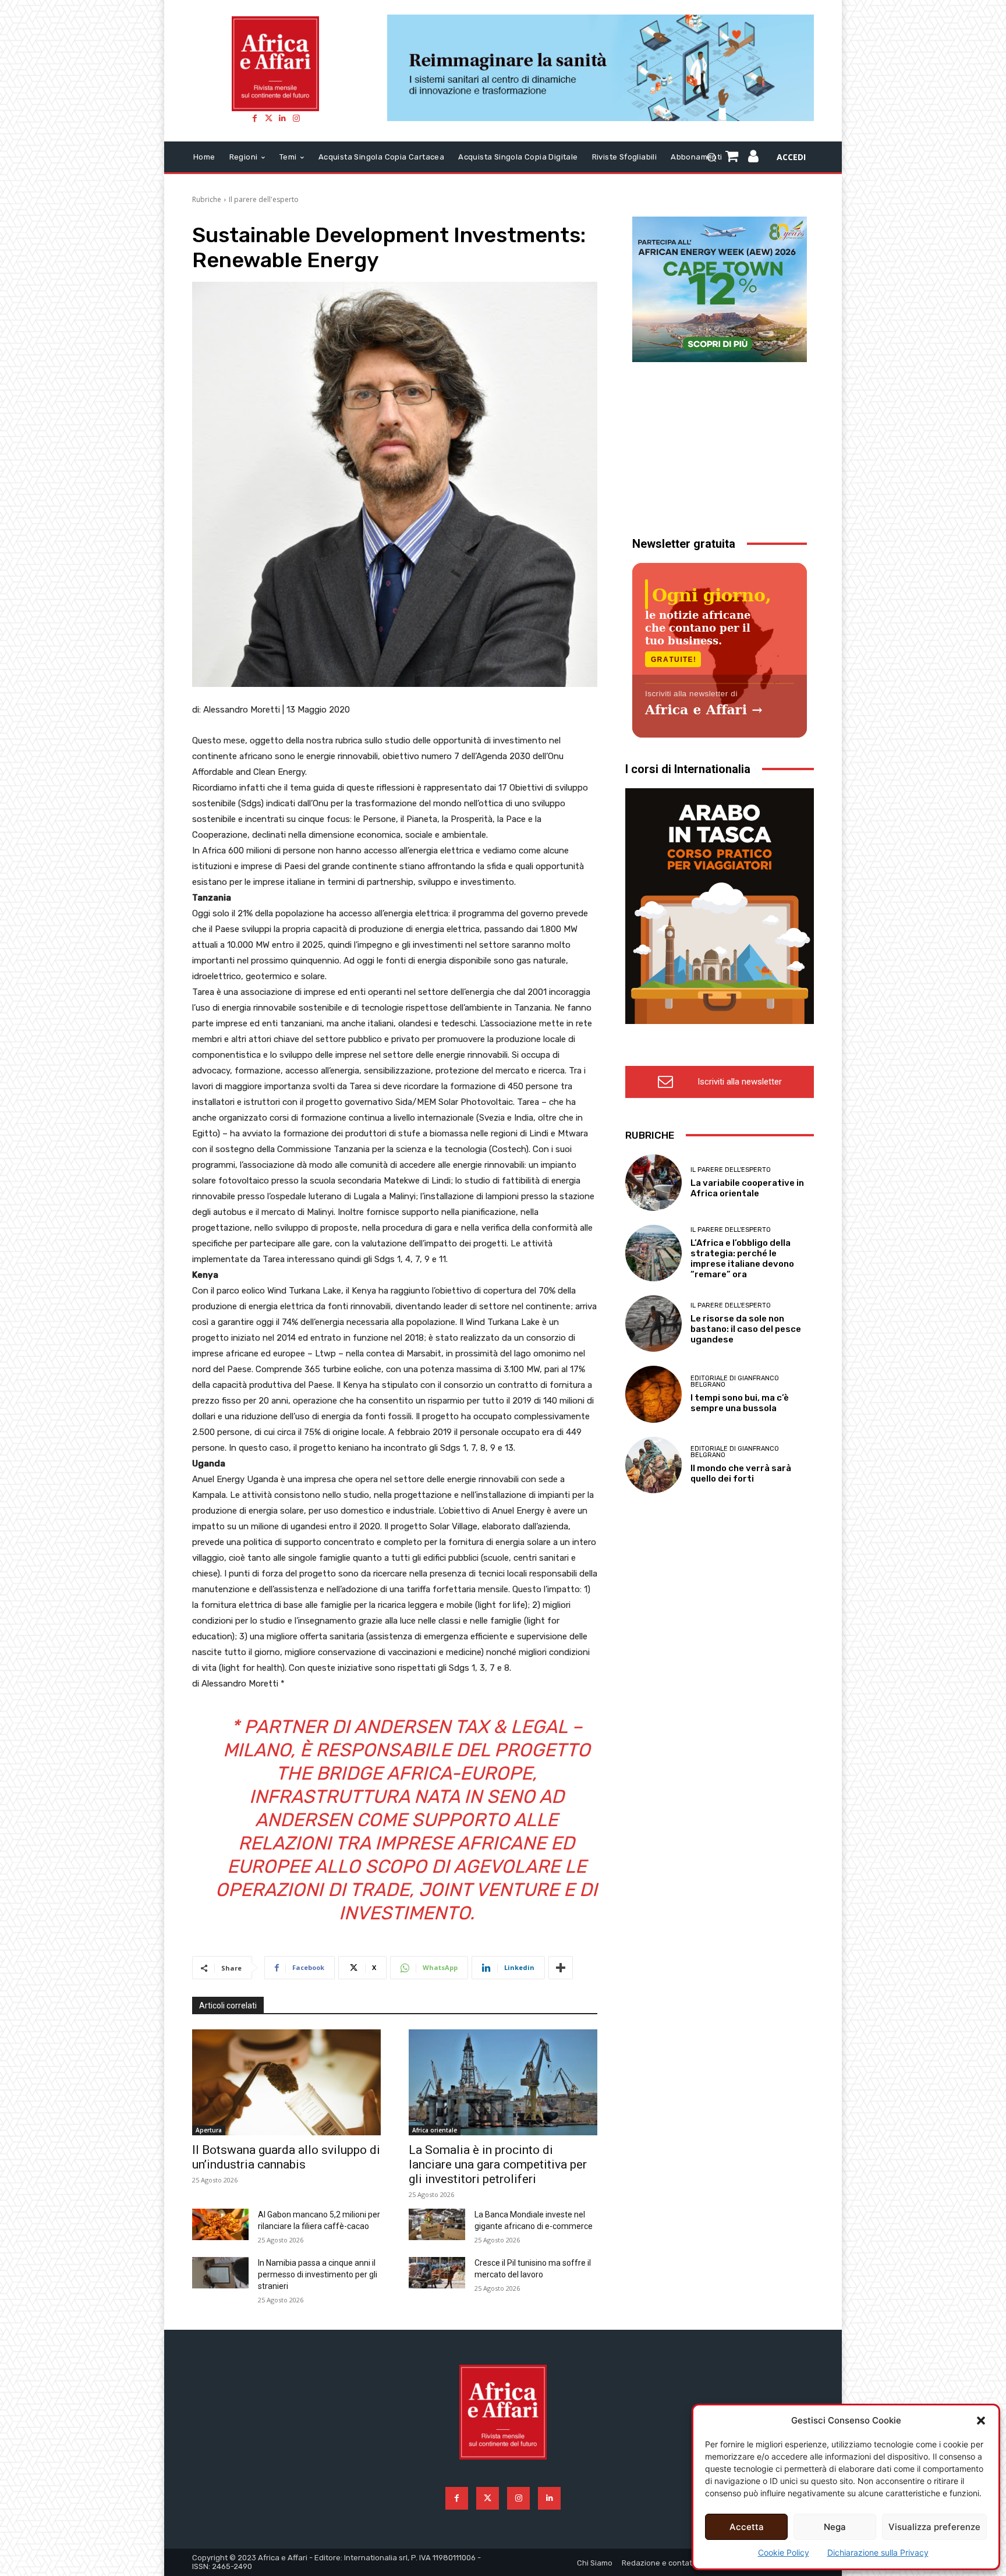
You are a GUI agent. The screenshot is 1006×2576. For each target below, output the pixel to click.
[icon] (754, 158)
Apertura (209, 2130)
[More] (561, 1968)
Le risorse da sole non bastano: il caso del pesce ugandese (746, 1329)
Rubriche (207, 199)
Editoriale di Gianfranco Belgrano (735, 1381)
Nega (835, 2527)
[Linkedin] (282, 118)
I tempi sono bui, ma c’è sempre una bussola (740, 1403)
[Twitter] (268, 118)
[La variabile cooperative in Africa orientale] (653, 1183)
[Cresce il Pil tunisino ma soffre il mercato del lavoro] (437, 2273)
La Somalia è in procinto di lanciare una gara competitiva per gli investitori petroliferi (498, 2164)
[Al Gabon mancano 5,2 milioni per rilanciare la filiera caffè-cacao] (220, 2224)
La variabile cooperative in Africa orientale (747, 1188)
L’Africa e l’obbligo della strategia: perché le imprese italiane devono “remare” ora (742, 1259)
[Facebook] (254, 118)
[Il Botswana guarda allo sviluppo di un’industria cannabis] (286, 2082)
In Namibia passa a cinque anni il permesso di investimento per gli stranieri (318, 2274)
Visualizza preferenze (934, 2527)
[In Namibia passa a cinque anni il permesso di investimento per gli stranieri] (220, 2273)
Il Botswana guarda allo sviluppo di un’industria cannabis (286, 2157)
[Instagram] (296, 118)
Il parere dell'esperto (264, 199)
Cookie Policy (784, 2552)
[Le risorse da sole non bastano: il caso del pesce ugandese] (653, 1324)
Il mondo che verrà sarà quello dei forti (741, 1473)
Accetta (747, 2527)
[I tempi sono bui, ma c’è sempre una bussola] (653, 1394)
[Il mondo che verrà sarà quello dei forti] (653, 1465)
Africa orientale (435, 2130)
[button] (981, 2421)
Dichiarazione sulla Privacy (878, 2552)
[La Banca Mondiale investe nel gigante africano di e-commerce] (437, 2224)
